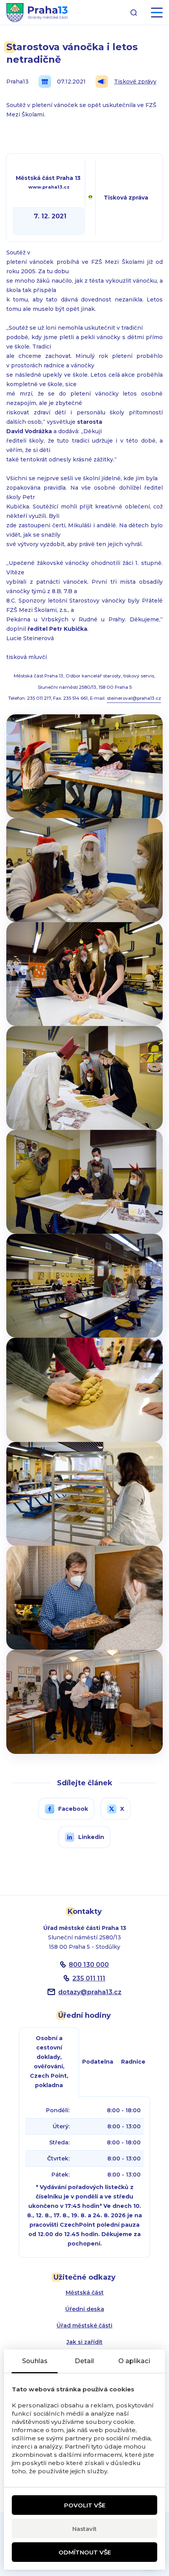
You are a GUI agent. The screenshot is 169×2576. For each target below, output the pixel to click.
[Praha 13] (37, 13)
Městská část (85, 2293)
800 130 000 (89, 1965)
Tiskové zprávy (135, 82)
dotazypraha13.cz (90, 1992)
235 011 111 (89, 1978)
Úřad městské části (84, 2325)
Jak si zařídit (84, 2342)
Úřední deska (85, 2309)
